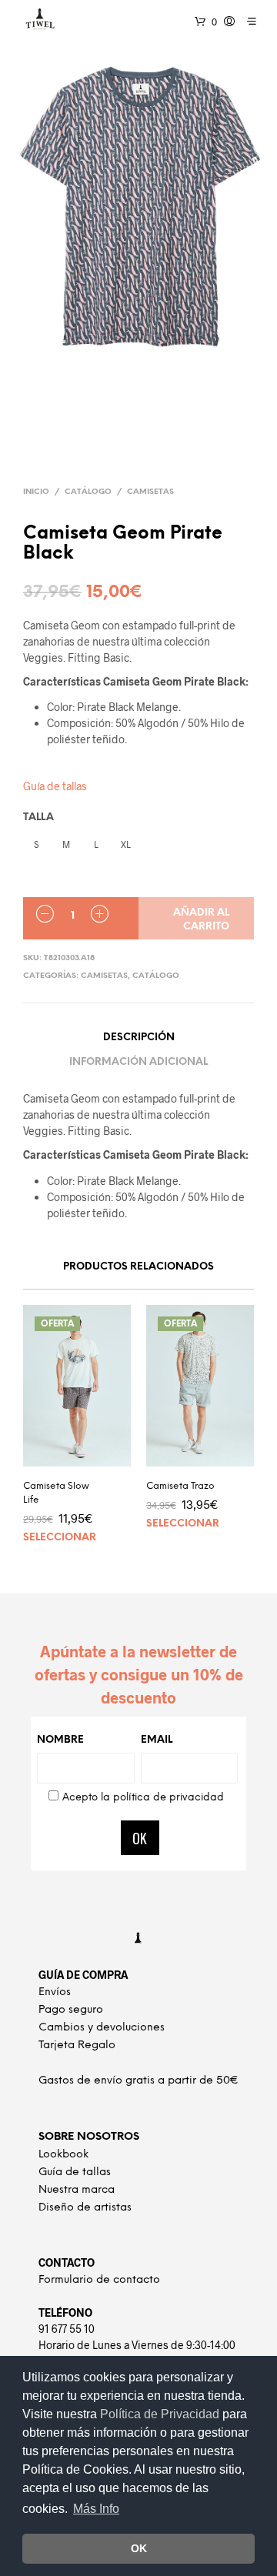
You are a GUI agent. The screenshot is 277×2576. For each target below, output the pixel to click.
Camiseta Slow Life (56, 1493)
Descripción (139, 1038)
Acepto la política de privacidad (143, 1798)
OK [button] (139, 2548)
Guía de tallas (55, 786)
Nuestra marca (77, 2190)
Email (157, 1740)
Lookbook (63, 2155)
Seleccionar (60, 1538)
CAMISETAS (150, 492)
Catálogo (88, 492)
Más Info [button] (96, 2509)
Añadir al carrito (201, 920)
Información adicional (138, 1062)
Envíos (55, 1992)
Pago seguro (71, 2010)
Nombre (60, 1740)
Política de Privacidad (161, 2414)
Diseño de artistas (85, 2208)
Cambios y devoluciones (102, 2028)
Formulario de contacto (99, 2280)
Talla (38, 818)
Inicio (36, 492)
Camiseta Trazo (180, 1486)
